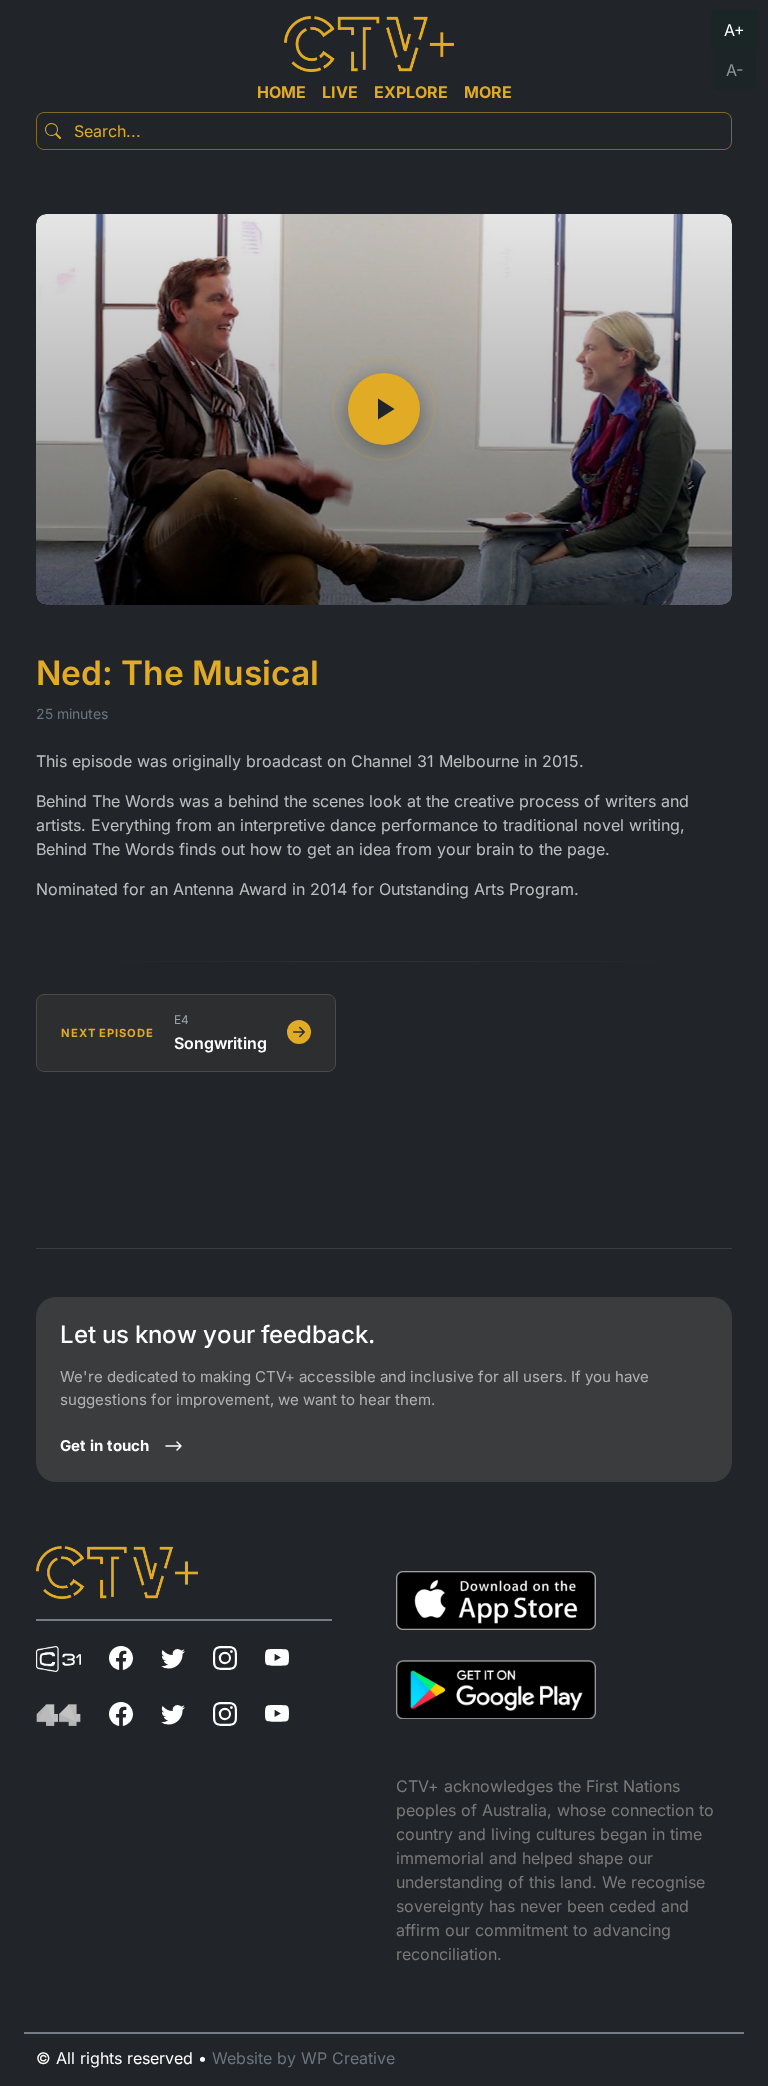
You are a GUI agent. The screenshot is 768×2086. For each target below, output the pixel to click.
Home (281, 92)
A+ (734, 30)
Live (340, 92)
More (488, 92)
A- (734, 70)
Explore (411, 92)
